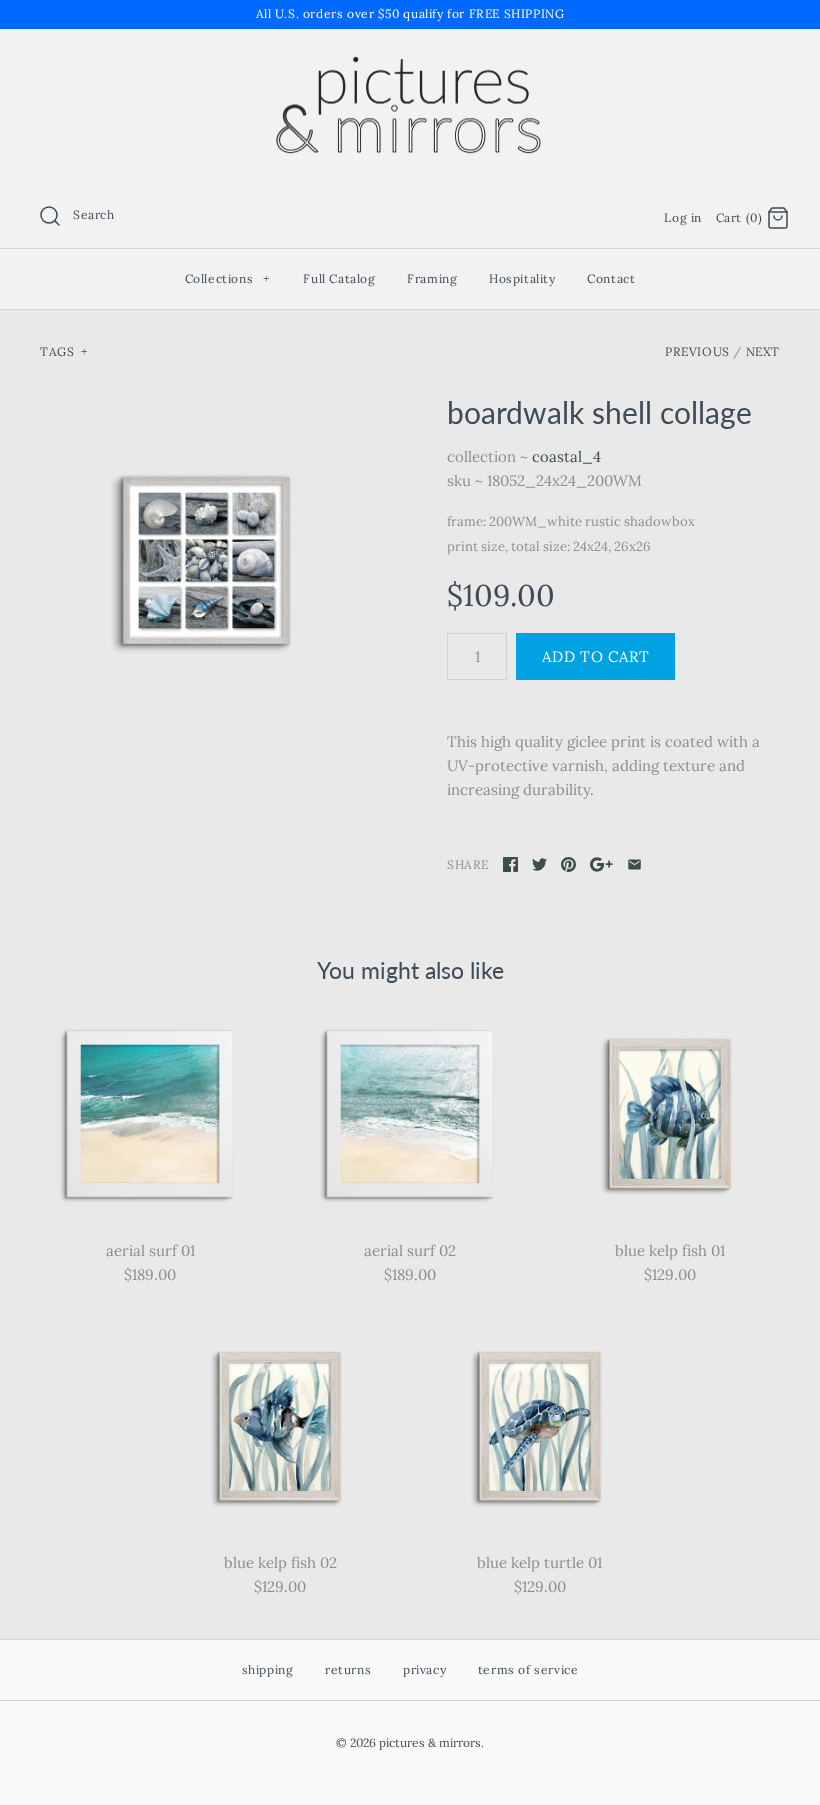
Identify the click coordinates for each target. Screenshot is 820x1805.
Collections (228, 278)
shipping (268, 1669)
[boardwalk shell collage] (206, 560)
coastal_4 (566, 456)
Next (763, 351)
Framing (432, 278)
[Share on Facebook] (510, 864)
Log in (683, 217)
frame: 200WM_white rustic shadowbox (571, 521)
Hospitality (522, 278)
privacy (424, 1669)
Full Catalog (339, 278)
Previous (697, 351)
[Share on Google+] (601, 864)
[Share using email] (634, 864)
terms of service (528, 1669)
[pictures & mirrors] (410, 60)
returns (348, 1669)
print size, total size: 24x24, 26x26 (549, 546)
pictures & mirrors (430, 1742)
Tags (63, 351)
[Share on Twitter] (539, 864)
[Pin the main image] (568, 864)
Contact (611, 278)
